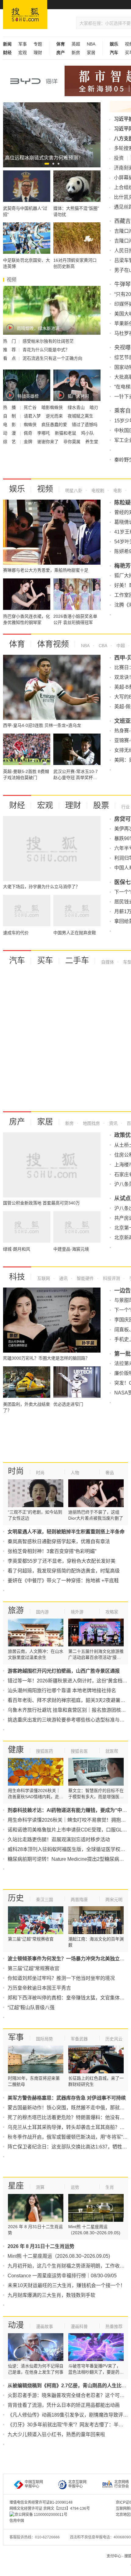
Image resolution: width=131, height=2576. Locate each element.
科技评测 (111, 1278)
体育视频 (53, 644)
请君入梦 (33, 416)
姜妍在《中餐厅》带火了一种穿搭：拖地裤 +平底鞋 (63, 1581)
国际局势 (44, 2039)
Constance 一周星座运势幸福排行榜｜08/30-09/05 (62, 2276)
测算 (40, 2187)
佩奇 (29, 433)
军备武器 (79, 2039)
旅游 (16, 1610)
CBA (102, 646)
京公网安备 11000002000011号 (41, 2515)
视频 (45, 489)
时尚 (16, 1471)
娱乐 (17, 489)
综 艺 (10, 442)
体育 (17, 644)
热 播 (10, 407)
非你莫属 (73, 442)
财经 (17, 805)
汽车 (17, 960)
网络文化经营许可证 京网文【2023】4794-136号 (50, 2509)
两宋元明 (114, 1900)
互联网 (44, 1278)
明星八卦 (74, 490)
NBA (91, 44)
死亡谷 (31, 407)
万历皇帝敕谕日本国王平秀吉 (39, 1988)
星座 (16, 2186)
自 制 (10, 416)
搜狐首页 (25, 15)
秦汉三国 (44, 1900)
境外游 (77, 1612)
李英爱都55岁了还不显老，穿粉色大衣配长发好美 (62, 1561)
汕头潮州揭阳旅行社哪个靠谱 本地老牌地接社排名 (62, 1691)
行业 (126, 807)
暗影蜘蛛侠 (53, 407)
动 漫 (10, 433)
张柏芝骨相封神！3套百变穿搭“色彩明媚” (52, 1551)
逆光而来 (55, 416)
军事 (23, 44)
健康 (16, 1750)
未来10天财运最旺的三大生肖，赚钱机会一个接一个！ (66, 2285)
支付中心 (114, 2556)
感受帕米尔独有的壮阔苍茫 (48, 341)
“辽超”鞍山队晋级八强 (31, 2008)
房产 (17, 1122)
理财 (38, 53)
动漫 (16, 2325)
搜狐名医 (79, 1751)
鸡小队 (87, 433)
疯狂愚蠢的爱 (55, 424)
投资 (119, 158)
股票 (101, 805)
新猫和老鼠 (66, 433)
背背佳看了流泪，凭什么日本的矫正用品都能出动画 (64, 2405)
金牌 (29, 442)
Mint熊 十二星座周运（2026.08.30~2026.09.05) (59, 2256)
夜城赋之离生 (81, 416)
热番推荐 (114, 2326)
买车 (45, 960)
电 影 (10, 424)
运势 (75, 2187)
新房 (76, 53)
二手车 (77, 960)
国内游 (42, 1612)
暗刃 (94, 407)
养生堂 (92, 442)
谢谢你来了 (48, 442)
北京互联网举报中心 (77, 2484)
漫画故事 (44, 2326)
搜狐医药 (44, 1751)
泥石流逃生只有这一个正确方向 (52, 358)
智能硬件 (85, 1278)
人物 (75, 1473)
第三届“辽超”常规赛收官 (34, 1968)
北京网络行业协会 (122, 2484)
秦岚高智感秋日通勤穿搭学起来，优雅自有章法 (59, 1541)
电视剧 (97, 490)
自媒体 (108, 962)
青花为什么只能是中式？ (46, 350)
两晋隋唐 (79, 1900)
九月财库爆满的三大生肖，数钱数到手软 (51, 2295)
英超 (76, 44)
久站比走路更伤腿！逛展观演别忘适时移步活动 (59, 1840)
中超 (120, 646)
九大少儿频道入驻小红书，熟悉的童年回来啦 (56, 2434)
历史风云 (114, 2039)
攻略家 (112, 1612)
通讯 (63, 1278)
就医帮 (112, 1751)
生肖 (110, 2187)
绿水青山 (77, 407)
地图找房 (91, 1123)
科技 (17, 1277)
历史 (16, 1898)
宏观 (23, 53)
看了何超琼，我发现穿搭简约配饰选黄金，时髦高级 (64, 1571)
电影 (117, 490)
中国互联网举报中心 (34, 2484)
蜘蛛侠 (31, 424)
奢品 (110, 1473)
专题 (38, 44)
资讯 (113, 1123)
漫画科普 (79, 2326)
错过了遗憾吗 (85, 424)
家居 (91, 53)
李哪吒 (44, 433)
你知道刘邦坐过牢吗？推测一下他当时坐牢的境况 (61, 1978)
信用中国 (17, 2521)
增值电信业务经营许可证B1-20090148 (41, 2502)
